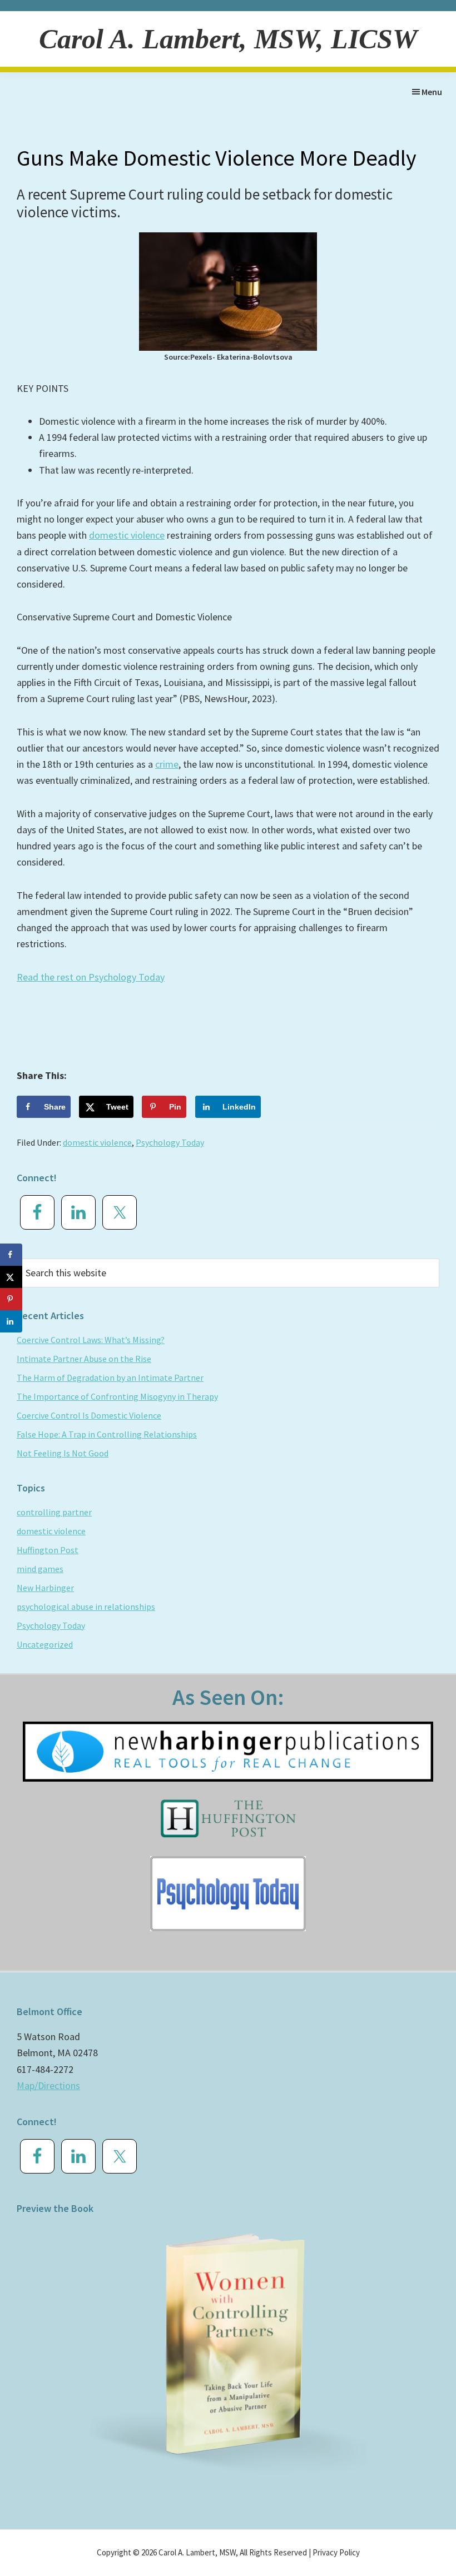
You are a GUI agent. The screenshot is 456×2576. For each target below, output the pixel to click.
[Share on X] (11, 1277)
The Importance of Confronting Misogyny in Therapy (117, 1396)
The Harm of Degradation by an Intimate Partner (110, 1377)
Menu (432, 92)
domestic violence (127, 535)
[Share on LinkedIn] (11, 1321)
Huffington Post (48, 1550)
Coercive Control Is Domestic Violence (89, 1415)
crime (167, 764)
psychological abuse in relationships (86, 1607)
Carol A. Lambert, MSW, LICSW (228, 39)
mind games (40, 1569)
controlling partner (54, 1512)
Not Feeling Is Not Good (63, 1453)
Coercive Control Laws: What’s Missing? (91, 1340)
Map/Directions (48, 2085)
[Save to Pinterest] (11, 1299)
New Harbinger (45, 1588)
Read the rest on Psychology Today (91, 977)
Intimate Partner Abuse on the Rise (84, 1359)
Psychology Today (170, 1142)
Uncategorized (45, 1644)
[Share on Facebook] (11, 1255)
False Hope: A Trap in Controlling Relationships (107, 1434)
